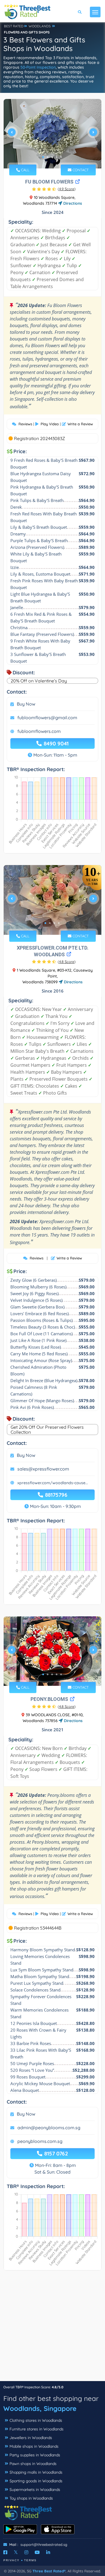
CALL (25, 170)
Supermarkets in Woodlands (35, 2490)
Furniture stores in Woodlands (37, 2429)
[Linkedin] (48, 2552)
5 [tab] (61, 157)
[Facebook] (5, 2552)
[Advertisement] (53, 2328)
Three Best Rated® (49, 2571)
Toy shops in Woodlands (31, 2498)
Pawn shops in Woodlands (33, 2464)
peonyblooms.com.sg (40, 2141)
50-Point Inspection (38, 67)
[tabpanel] (53, 135)
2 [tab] (48, 157)
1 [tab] (43, 157)
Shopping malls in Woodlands (36, 2472)
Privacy (11, 2560)
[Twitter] (16, 2552)
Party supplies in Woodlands (35, 2455)
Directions (72, 203)
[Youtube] (37, 2552)
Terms (30, 2560)
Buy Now (26, 704)
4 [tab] (57, 157)
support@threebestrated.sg (44, 2544)
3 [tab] (52, 157)
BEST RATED (14, 26)
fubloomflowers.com (39, 731)
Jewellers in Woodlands (31, 2438)
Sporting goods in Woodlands (36, 2481)
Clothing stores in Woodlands (36, 2420)
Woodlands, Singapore (40, 2408)
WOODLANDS (40, 26)
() (67, 189)
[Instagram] (26, 2552)
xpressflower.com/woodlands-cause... (53, 1483)
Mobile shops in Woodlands (34, 2446)
